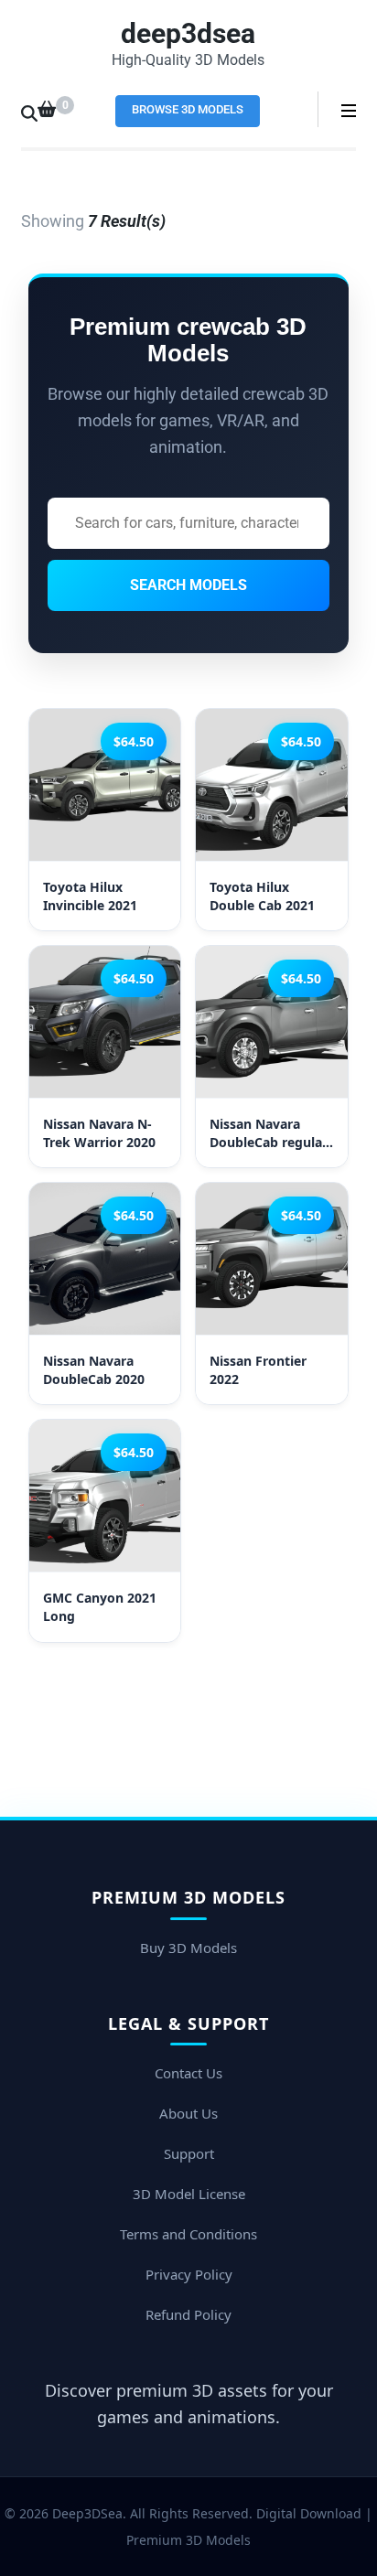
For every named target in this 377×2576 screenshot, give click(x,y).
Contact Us (188, 2073)
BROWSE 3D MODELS (188, 109)
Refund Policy (188, 2314)
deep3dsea (188, 33)
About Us (188, 2113)
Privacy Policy (189, 2274)
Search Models (188, 585)
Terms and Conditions (188, 2234)
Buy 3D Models (188, 1948)
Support (189, 2153)
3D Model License (189, 2194)
